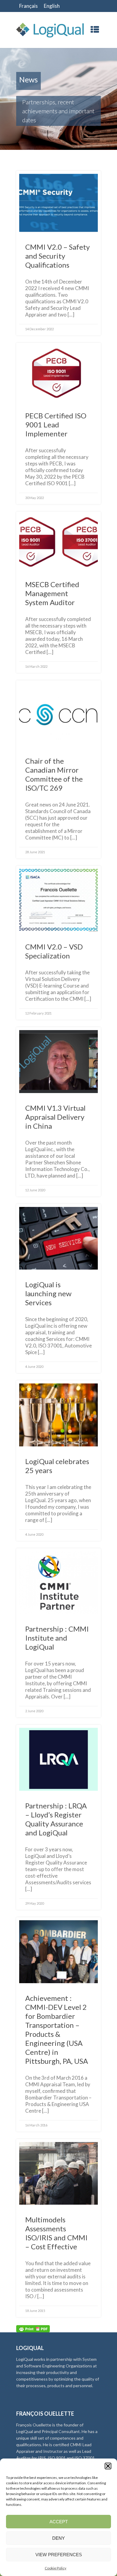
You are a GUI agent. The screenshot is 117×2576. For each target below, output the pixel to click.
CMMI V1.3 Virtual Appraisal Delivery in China (55, 1117)
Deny (58, 2538)
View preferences (59, 2555)
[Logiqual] (50, 30)
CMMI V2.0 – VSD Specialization (54, 951)
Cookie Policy (55, 2568)
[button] (108, 2466)
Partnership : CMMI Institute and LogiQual (57, 1638)
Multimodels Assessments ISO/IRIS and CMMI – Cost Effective (56, 2233)
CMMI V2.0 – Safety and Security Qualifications (57, 256)
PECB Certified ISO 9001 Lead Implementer (56, 425)
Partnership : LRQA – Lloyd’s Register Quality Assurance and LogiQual (56, 1819)
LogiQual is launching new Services (48, 1293)
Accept (59, 2522)
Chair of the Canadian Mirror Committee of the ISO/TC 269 (54, 774)
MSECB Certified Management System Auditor (52, 593)
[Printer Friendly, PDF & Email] (33, 2328)
